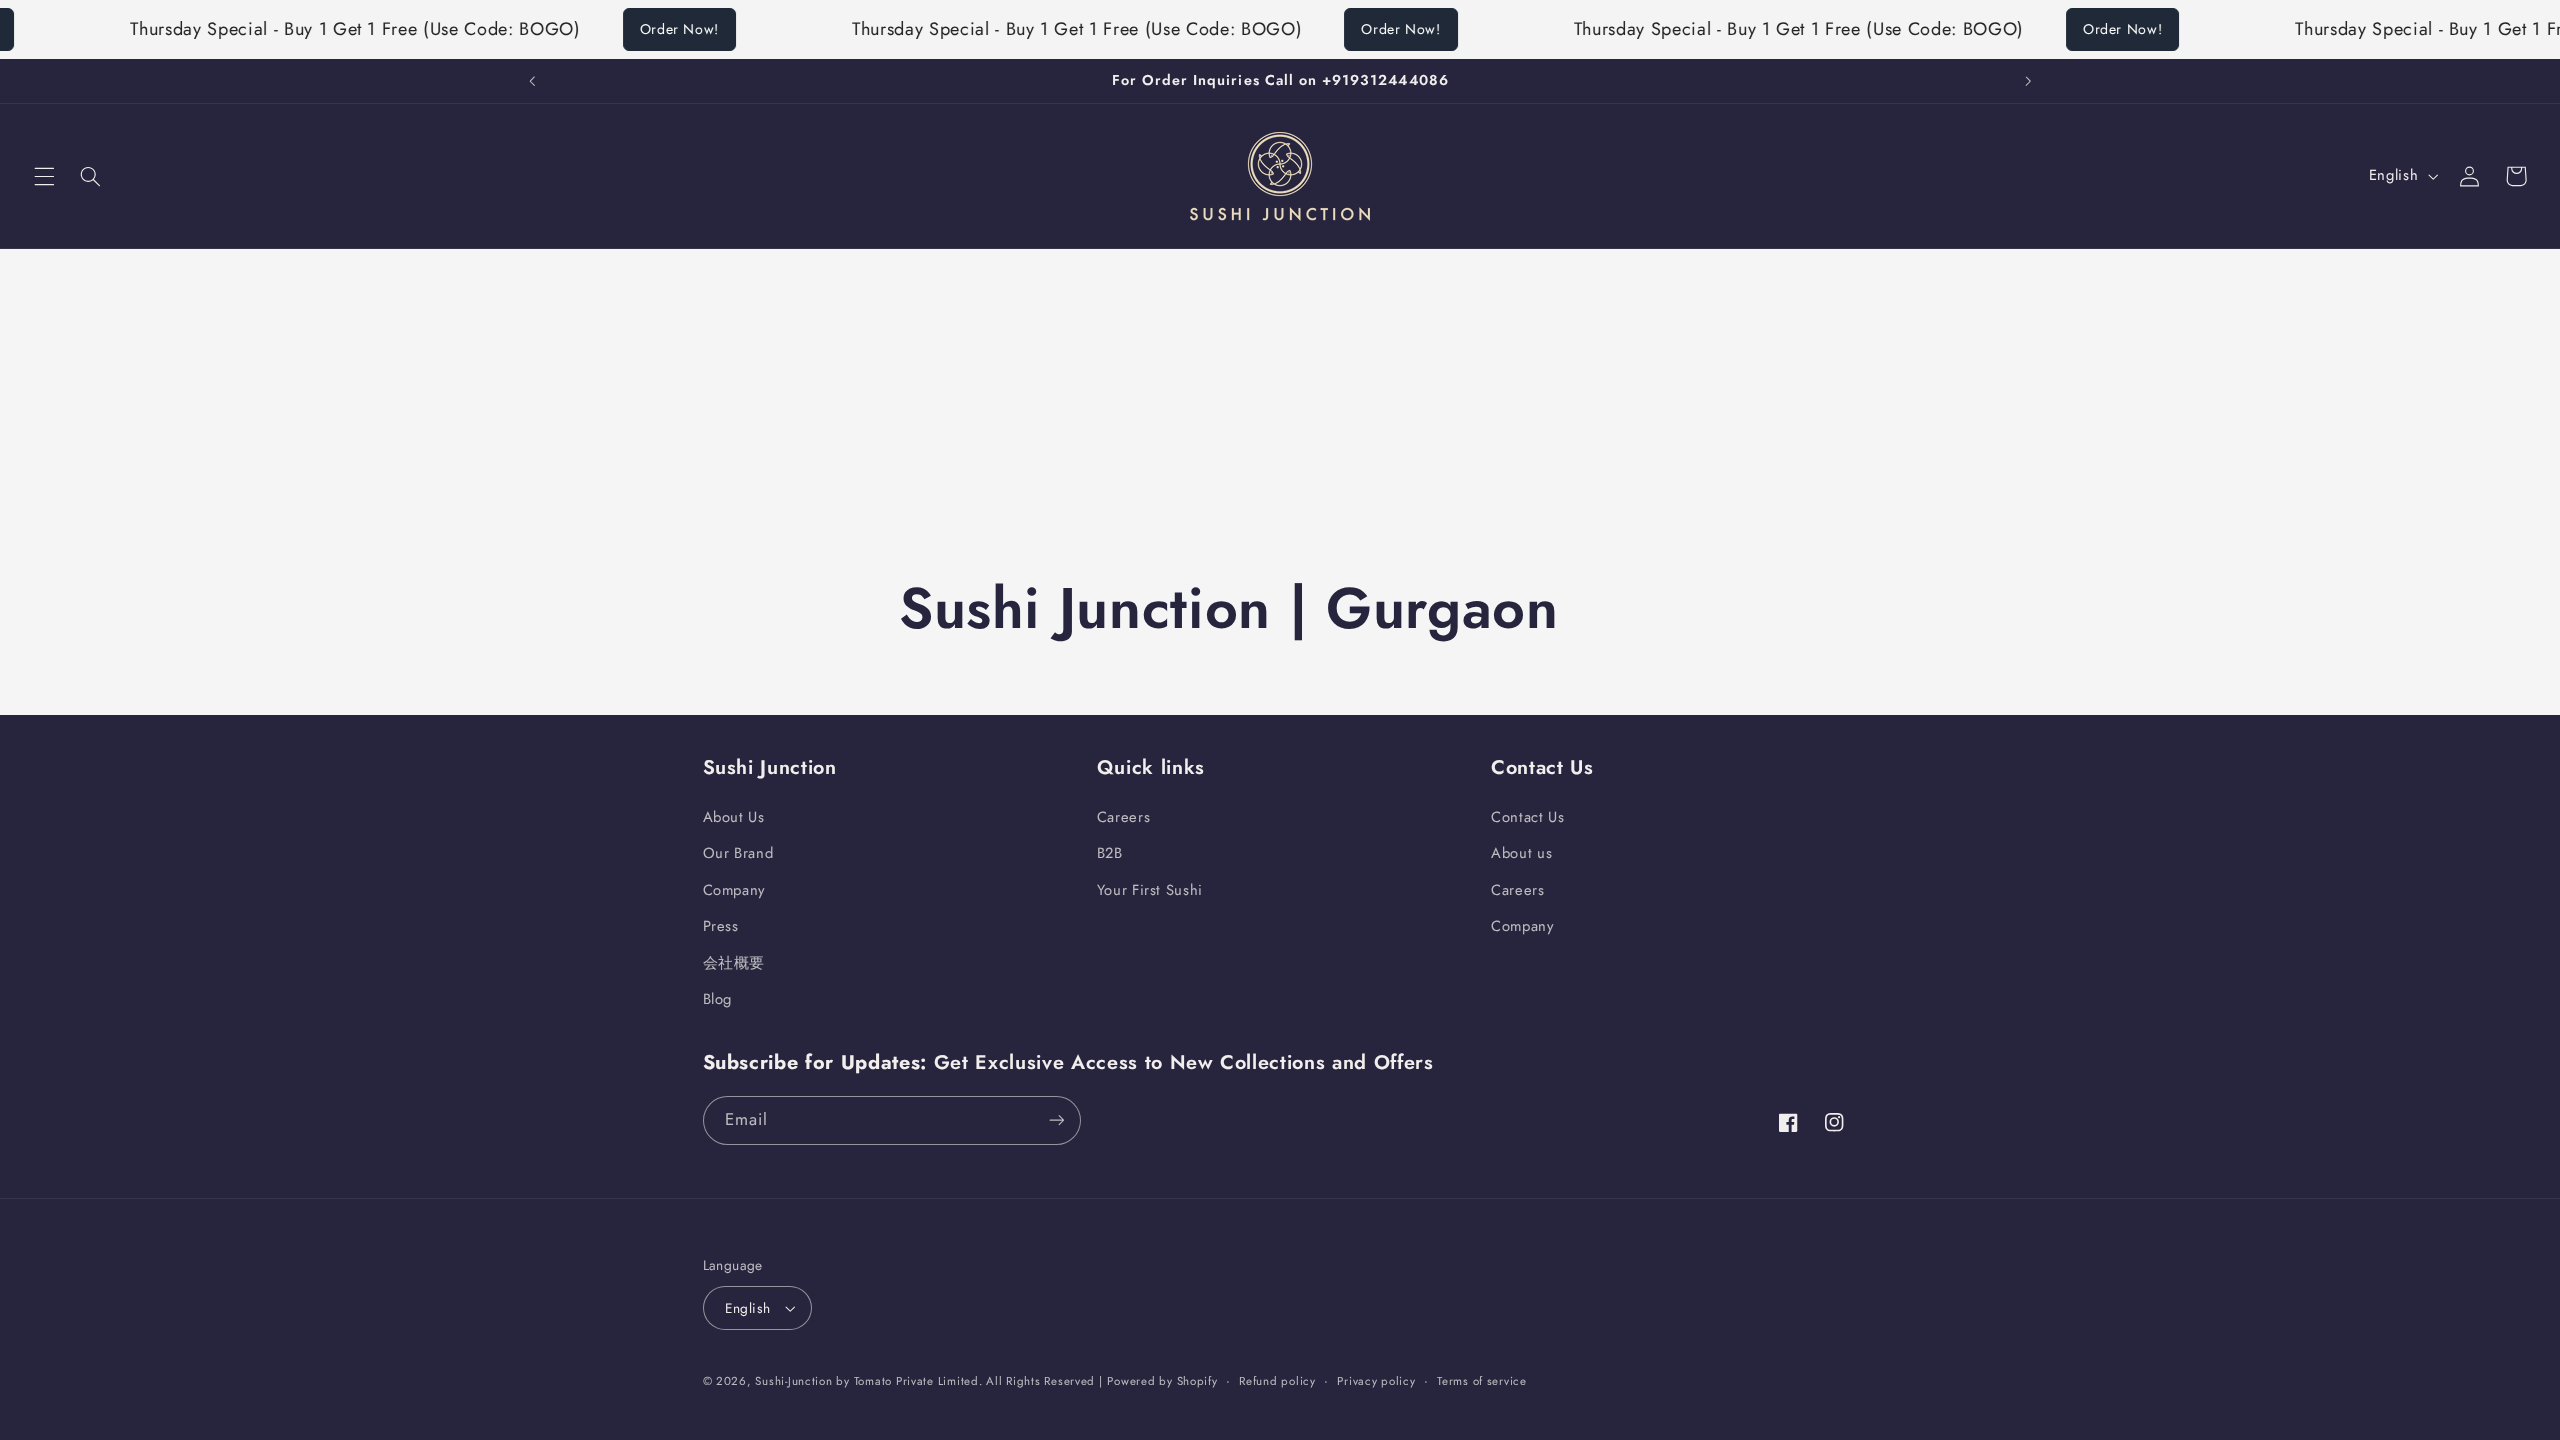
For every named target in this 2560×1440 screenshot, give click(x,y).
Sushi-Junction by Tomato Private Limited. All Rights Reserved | (928, 1381)
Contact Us (1527, 817)
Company (734, 890)
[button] (44, 176)
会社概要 (734, 963)
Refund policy (1277, 1381)
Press (721, 926)
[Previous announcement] (532, 81)
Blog (718, 999)
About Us (734, 817)
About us (1521, 853)
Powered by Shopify (1162, 1381)
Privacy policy (1376, 1381)
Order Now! (653, 29)
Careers (1123, 817)
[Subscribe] (1056, 1120)
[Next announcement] (2028, 81)
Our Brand (738, 853)
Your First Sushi (1150, 890)
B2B (1110, 853)
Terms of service (1482, 1381)
